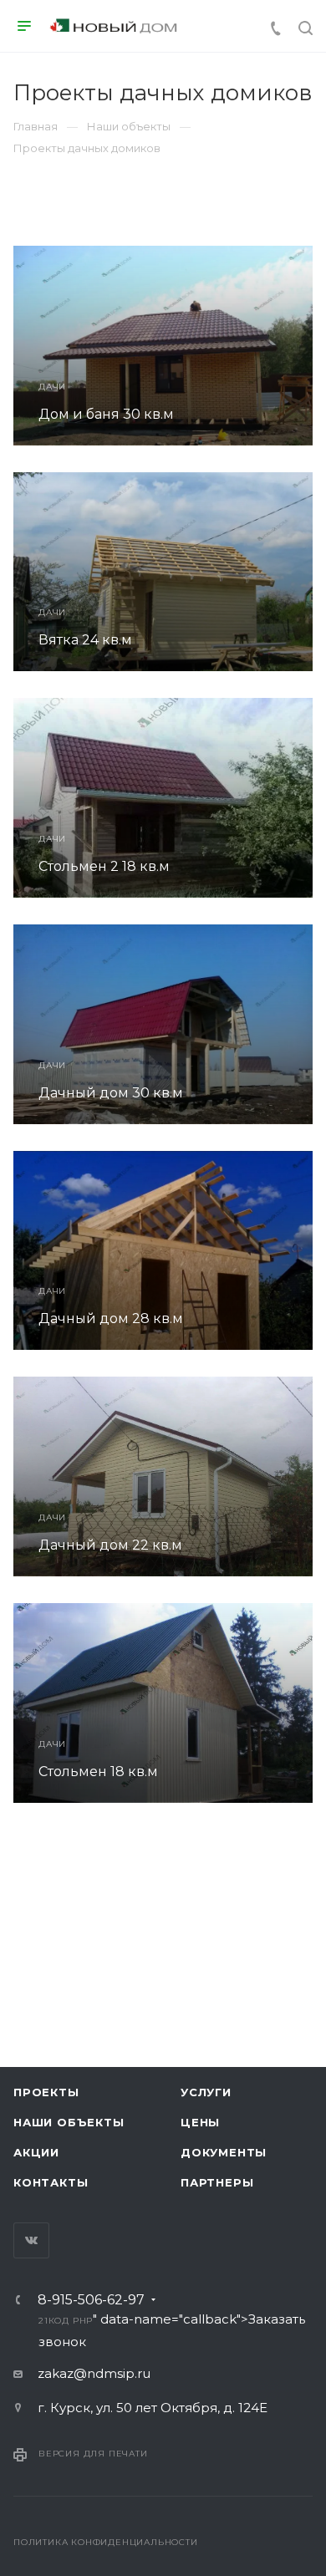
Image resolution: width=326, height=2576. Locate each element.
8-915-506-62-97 (91, 2300)
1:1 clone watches (136, 1868)
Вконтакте (31, 2240)
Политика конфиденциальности (106, 2542)
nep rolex (31, 1848)
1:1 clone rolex (247, 1848)
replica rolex (39, 1868)
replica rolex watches (132, 1848)
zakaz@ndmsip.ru (94, 2373)
